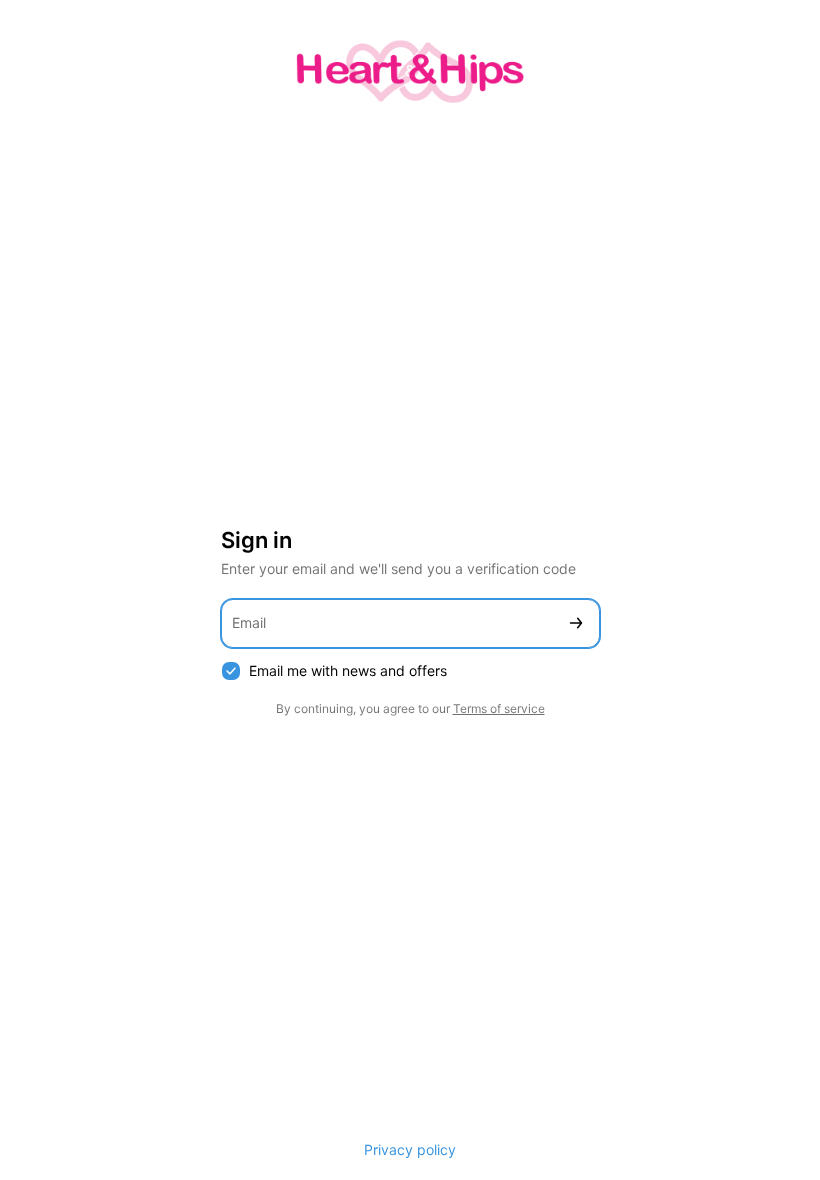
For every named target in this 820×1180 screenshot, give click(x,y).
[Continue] (576, 623)
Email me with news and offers (348, 670)
